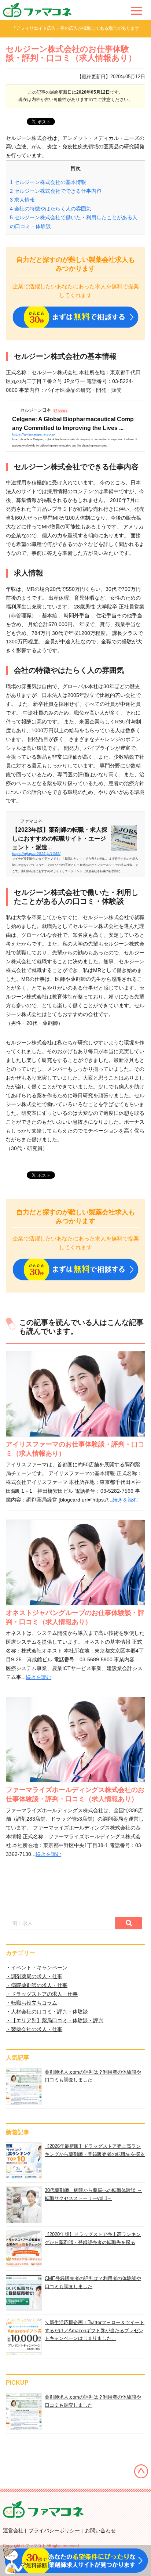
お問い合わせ (100, 2530)
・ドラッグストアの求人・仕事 (42, 1994)
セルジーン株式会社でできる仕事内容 (56, 191)
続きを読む (125, 1500)
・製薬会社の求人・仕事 (34, 2029)
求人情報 (22, 200)
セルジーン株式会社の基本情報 (48, 182)
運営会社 (13, 2530)
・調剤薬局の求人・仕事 (34, 1976)
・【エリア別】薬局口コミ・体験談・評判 (55, 2020)
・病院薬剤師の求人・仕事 (37, 1985)
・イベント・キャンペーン (37, 1968)
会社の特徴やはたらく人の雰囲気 (51, 209)
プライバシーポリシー (54, 2530)
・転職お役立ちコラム (32, 2003)
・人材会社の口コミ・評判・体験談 (47, 2012)
